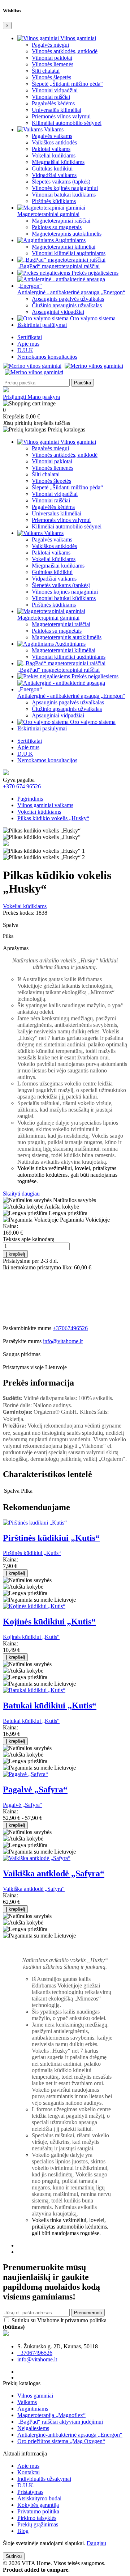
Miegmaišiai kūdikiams (58, 162)
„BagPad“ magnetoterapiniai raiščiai (58, 266)
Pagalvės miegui (50, 45)
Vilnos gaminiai (77, 38)
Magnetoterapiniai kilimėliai (64, 247)
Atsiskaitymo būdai (39, 2498)
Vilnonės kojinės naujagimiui (65, 188)
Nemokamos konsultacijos (47, 357)
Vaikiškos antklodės (54, 142)
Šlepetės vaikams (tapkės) (61, 182)
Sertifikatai (30, 337)
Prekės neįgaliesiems (94, 273)
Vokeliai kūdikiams (54, 155)
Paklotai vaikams (51, 149)
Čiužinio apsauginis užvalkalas (67, 305)
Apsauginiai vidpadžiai (58, 312)
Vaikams (53, 129)
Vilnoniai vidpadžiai (55, 90)
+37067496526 (70, 1328)
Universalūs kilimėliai (57, 110)
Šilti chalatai (46, 71)
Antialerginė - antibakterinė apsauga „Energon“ (71, 292)
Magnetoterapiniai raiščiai (61, 221)
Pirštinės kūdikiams (54, 201)
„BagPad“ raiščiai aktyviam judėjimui (60, 2422)
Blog (23, 2531)
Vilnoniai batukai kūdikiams (64, 195)
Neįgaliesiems (33, 2428)
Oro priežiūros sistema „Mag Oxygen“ (61, 2441)
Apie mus (28, 344)
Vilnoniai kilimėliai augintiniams (69, 253)
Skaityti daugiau (21, 1194)
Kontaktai (29, 2472)
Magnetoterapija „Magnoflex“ (51, 2415)
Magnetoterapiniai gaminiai (48, 214)
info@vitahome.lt (63, 1341)
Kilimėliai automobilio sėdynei (67, 123)
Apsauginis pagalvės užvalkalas (68, 299)
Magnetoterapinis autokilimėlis (67, 234)
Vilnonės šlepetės (51, 77)
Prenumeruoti (88, 2313)
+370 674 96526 (22, 786)
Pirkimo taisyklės (37, 2518)
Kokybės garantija (38, 2505)
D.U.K (25, 350)
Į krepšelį (15, 1254)
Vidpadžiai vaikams (54, 175)
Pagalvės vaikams (52, 136)
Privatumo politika (38, 2511)
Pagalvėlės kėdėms (53, 103)
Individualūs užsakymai (44, 2479)
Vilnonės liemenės (53, 64)
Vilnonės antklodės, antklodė (65, 51)
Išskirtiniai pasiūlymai (42, 325)
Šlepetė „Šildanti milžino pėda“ (67, 84)
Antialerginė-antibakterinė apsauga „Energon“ (70, 2435)
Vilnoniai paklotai (52, 58)
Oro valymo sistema (92, 318)
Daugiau (96, 2543)
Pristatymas (30, 2492)
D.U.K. (26, 2485)
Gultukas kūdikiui (52, 168)
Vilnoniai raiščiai (51, 97)
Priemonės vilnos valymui (61, 116)
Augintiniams (70, 240)
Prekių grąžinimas (38, 2524)
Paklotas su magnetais (57, 227)
